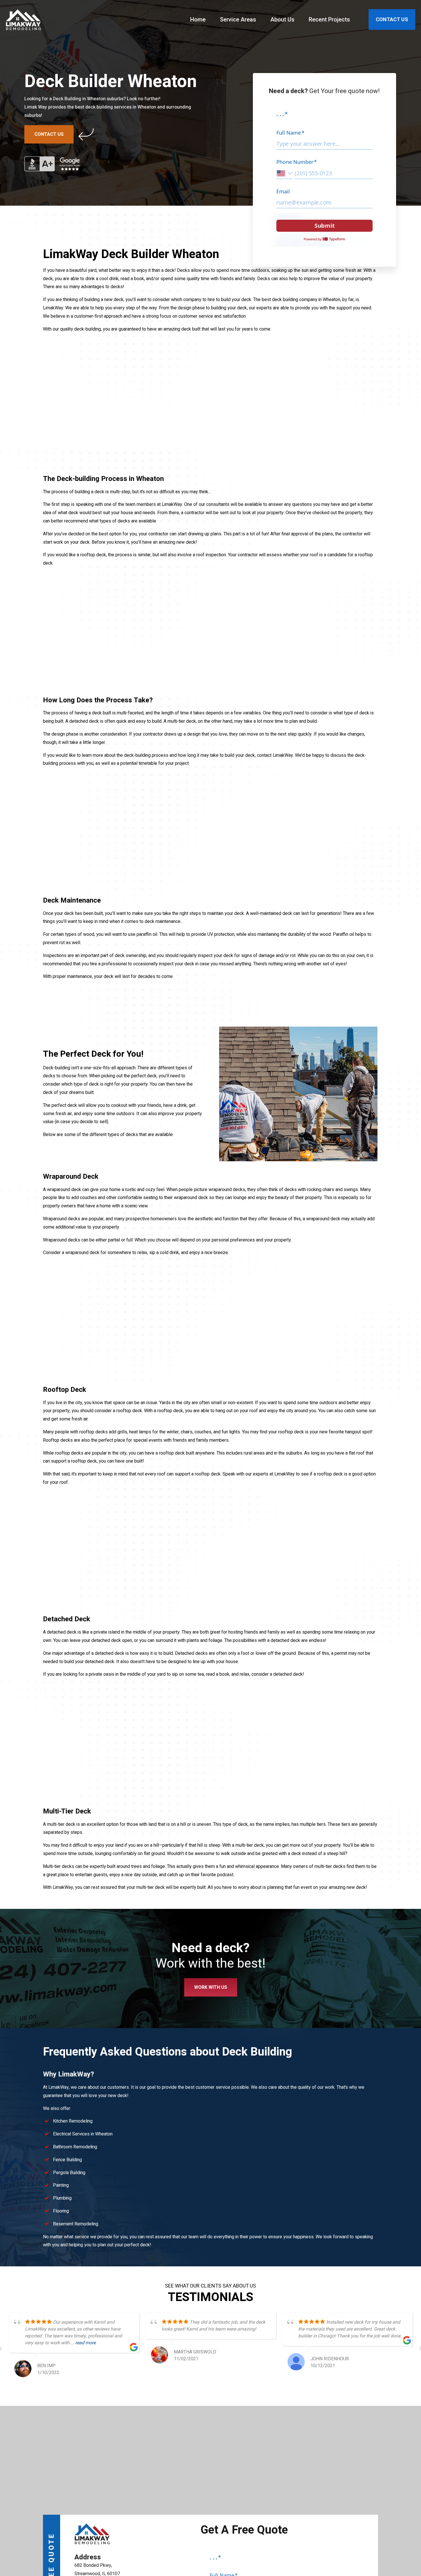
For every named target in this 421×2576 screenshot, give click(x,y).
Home (198, 19)
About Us (282, 19)
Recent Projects (329, 19)
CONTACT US (392, 19)
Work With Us (211, 1987)
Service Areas (238, 19)
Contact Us (49, 134)
